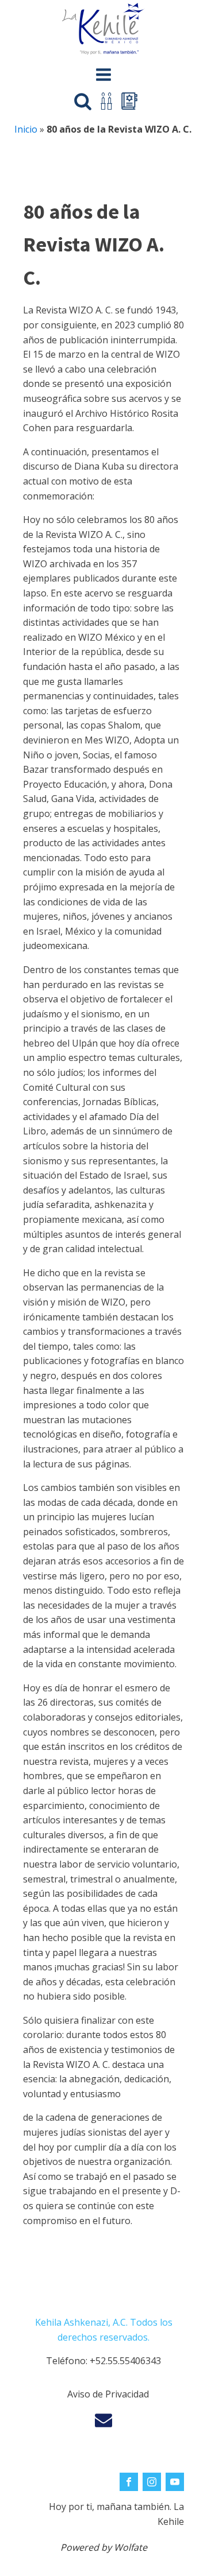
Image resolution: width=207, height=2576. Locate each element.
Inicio (26, 129)
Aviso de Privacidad (108, 2394)
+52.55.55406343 (125, 2361)
